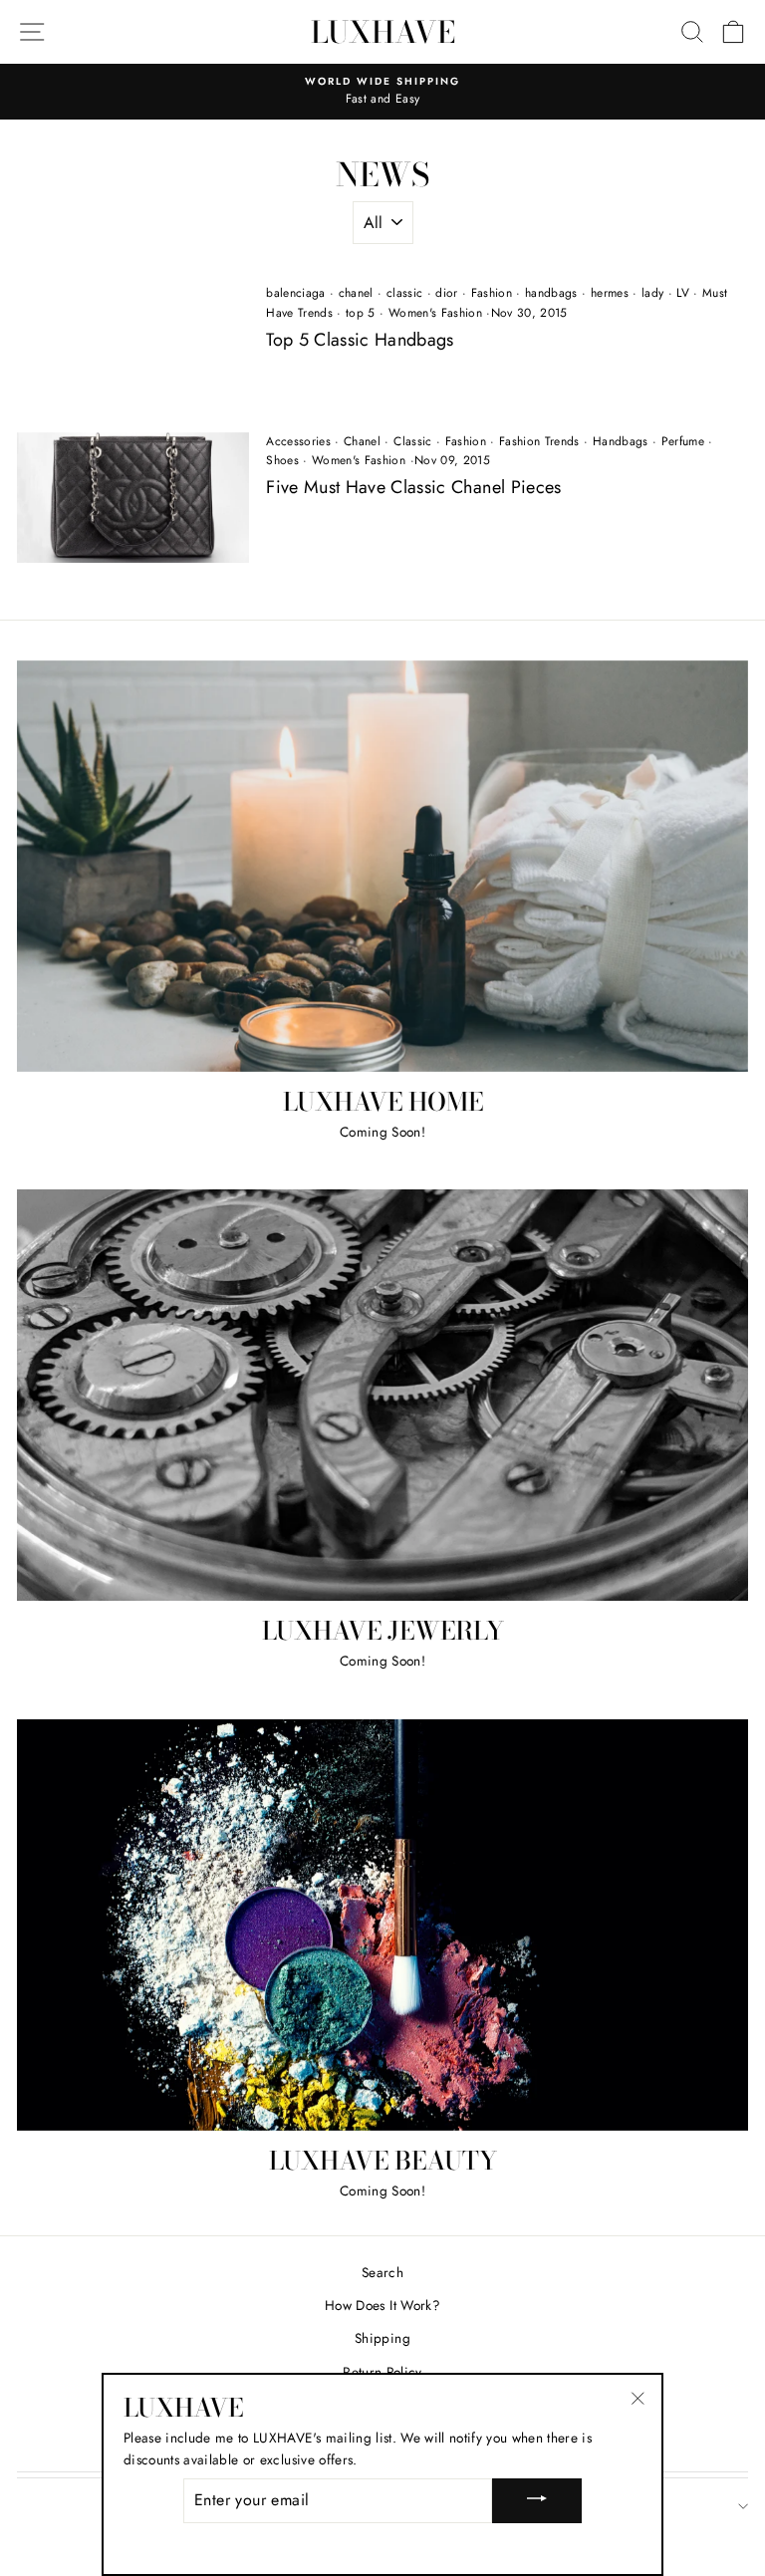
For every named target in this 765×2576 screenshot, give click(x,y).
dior (446, 293)
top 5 (361, 313)
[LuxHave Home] (382, 866)
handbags (551, 293)
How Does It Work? (382, 2305)
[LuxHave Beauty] (382, 1925)
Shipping (382, 2338)
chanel (356, 293)
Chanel (362, 441)
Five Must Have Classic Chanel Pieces (413, 487)
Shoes (282, 460)
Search (382, 2272)
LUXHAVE (383, 32)
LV (683, 293)
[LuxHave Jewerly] (382, 1395)
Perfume (683, 441)
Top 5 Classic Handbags (360, 340)
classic (404, 293)
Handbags (621, 441)
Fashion (492, 293)
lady (652, 293)
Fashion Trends (539, 441)
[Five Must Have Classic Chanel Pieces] (133, 498)
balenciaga (295, 293)
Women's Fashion (435, 313)
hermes (610, 293)
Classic (412, 441)
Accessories (298, 441)
